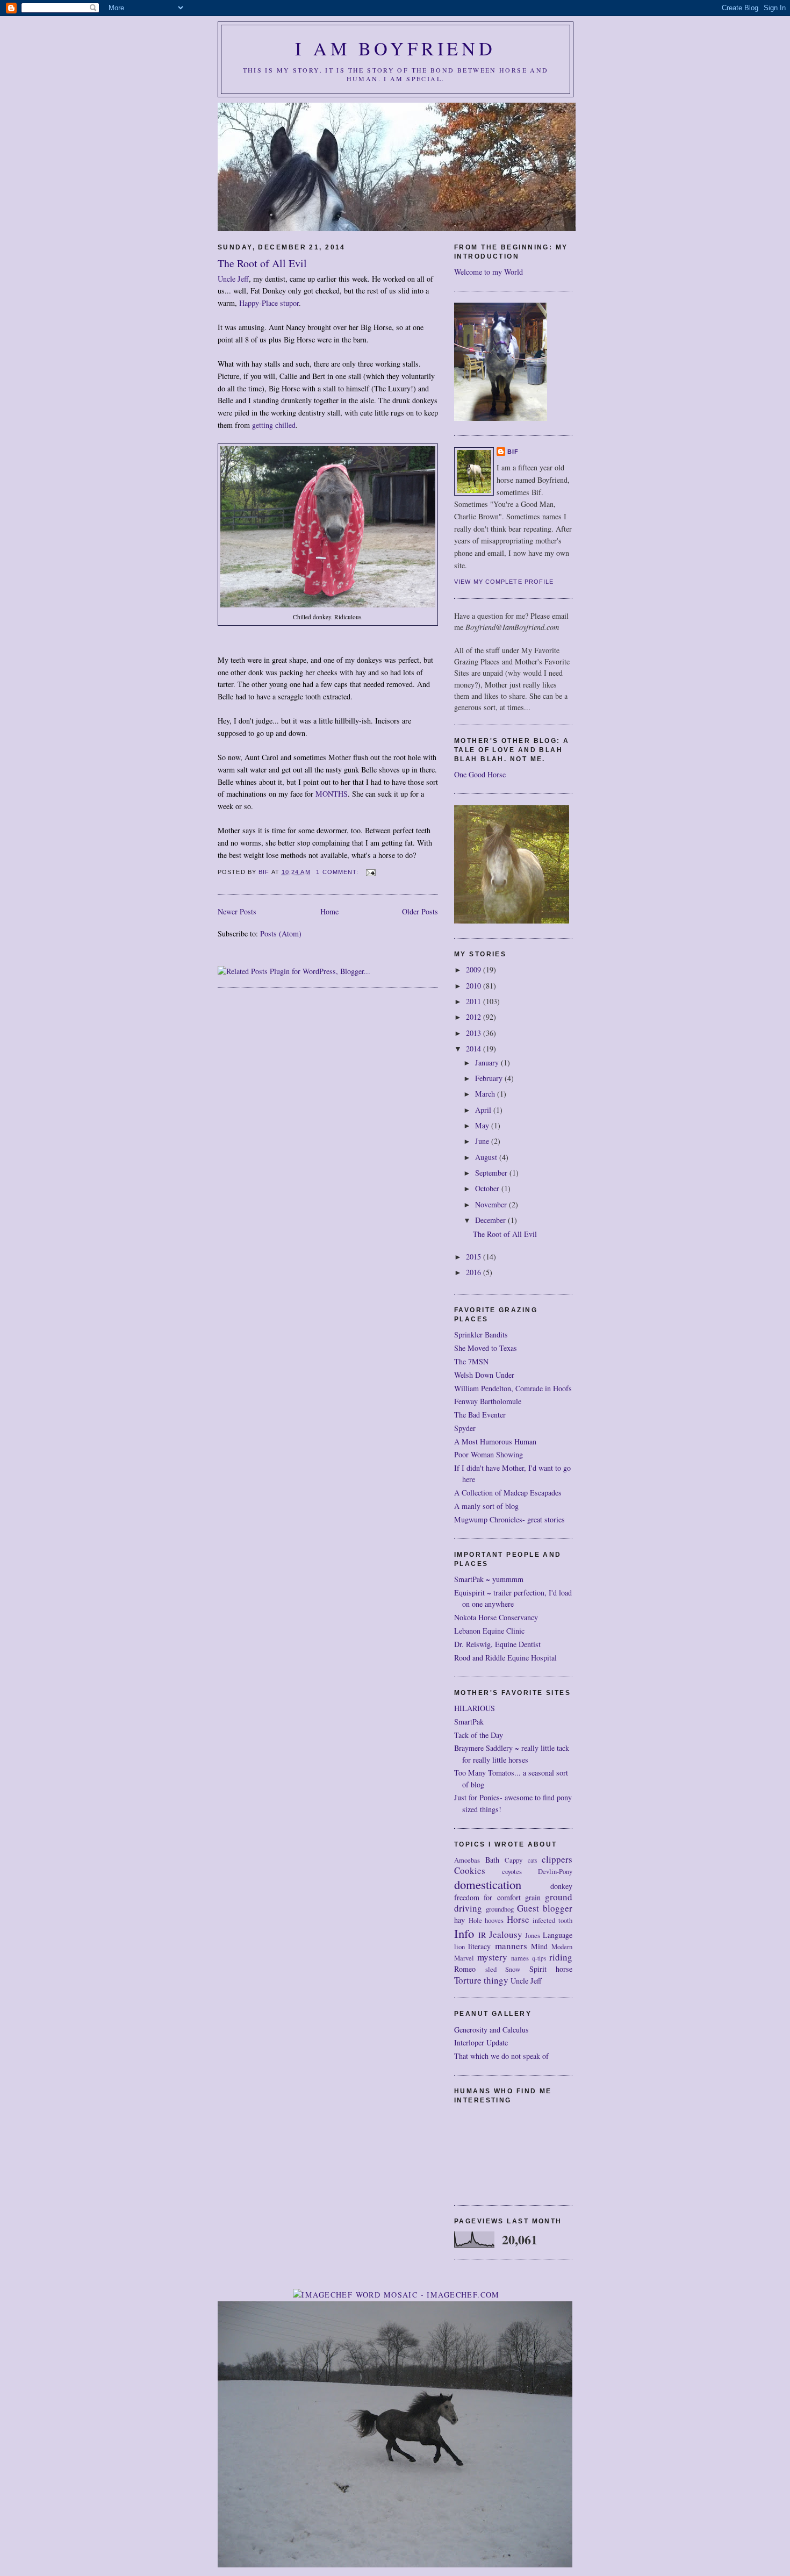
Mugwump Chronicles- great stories (509, 1519)
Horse (518, 1919)
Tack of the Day (479, 1735)
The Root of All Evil (262, 263)
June (483, 1141)
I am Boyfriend (396, 48)
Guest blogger (545, 1908)
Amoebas (467, 1860)
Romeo (465, 1969)
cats (532, 1860)
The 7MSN (471, 1361)
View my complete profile (504, 582)
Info (464, 1933)
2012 (475, 1017)
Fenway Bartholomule (488, 1401)
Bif (513, 452)
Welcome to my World (489, 272)
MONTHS (332, 794)
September (492, 1173)
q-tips (539, 1958)
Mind (539, 1946)
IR (482, 1935)
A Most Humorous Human (495, 1441)
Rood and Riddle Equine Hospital (505, 1658)
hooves (494, 1920)
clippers (557, 1859)
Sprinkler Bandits (481, 1334)
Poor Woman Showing (489, 1454)
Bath (492, 1860)
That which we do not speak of (501, 2056)
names (520, 1958)
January (488, 1062)
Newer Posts (237, 911)
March (486, 1094)
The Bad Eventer (480, 1415)
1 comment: (338, 872)
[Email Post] (371, 872)
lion (459, 1947)
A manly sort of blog (486, 1506)
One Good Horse (480, 774)
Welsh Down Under (484, 1375)
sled (491, 1969)
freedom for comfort (487, 1897)
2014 (475, 1049)
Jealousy (506, 1934)
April (484, 1110)
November (492, 1204)
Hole (475, 1920)
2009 (475, 969)
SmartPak (469, 1722)
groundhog (500, 1909)
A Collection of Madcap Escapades (508, 1493)
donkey (561, 1886)
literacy (479, 1946)
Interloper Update (481, 2042)
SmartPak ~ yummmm (489, 1579)
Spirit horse (551, 1969)
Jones (533, 1935)
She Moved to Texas (486, 1348)
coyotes (512, 1872)
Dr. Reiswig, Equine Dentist (497, 1644)
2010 (475, 986)
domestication (488, 1884)
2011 (475, 1001)
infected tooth (552, 1920)
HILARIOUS (475, 1708)
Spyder (465, 1428)
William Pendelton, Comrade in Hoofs (513, 1388)
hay (459, 1920)
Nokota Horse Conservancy (496, 1617)
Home (329, 911)
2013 (475, 1033)
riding (561, 1957)
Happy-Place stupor (269, 303)
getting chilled (274, 425)
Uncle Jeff (233, 279)
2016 (475, 1272)
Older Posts (420, 911)
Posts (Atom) (281, 933)
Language (558, 1935)
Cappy (513, 1860)
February (490, 1078)
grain (533, 1897)
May (483, 1125)
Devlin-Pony (555, 1872)
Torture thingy (481, 1980)
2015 (475, 1257)
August (487, 1157)
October (488, 1188)
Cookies (470, 1870)
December (491, 1220)
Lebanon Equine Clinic (489, 1631)
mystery (492, 1957)
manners (511, 1946)
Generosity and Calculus (491, 2030)
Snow (513, 1969)
